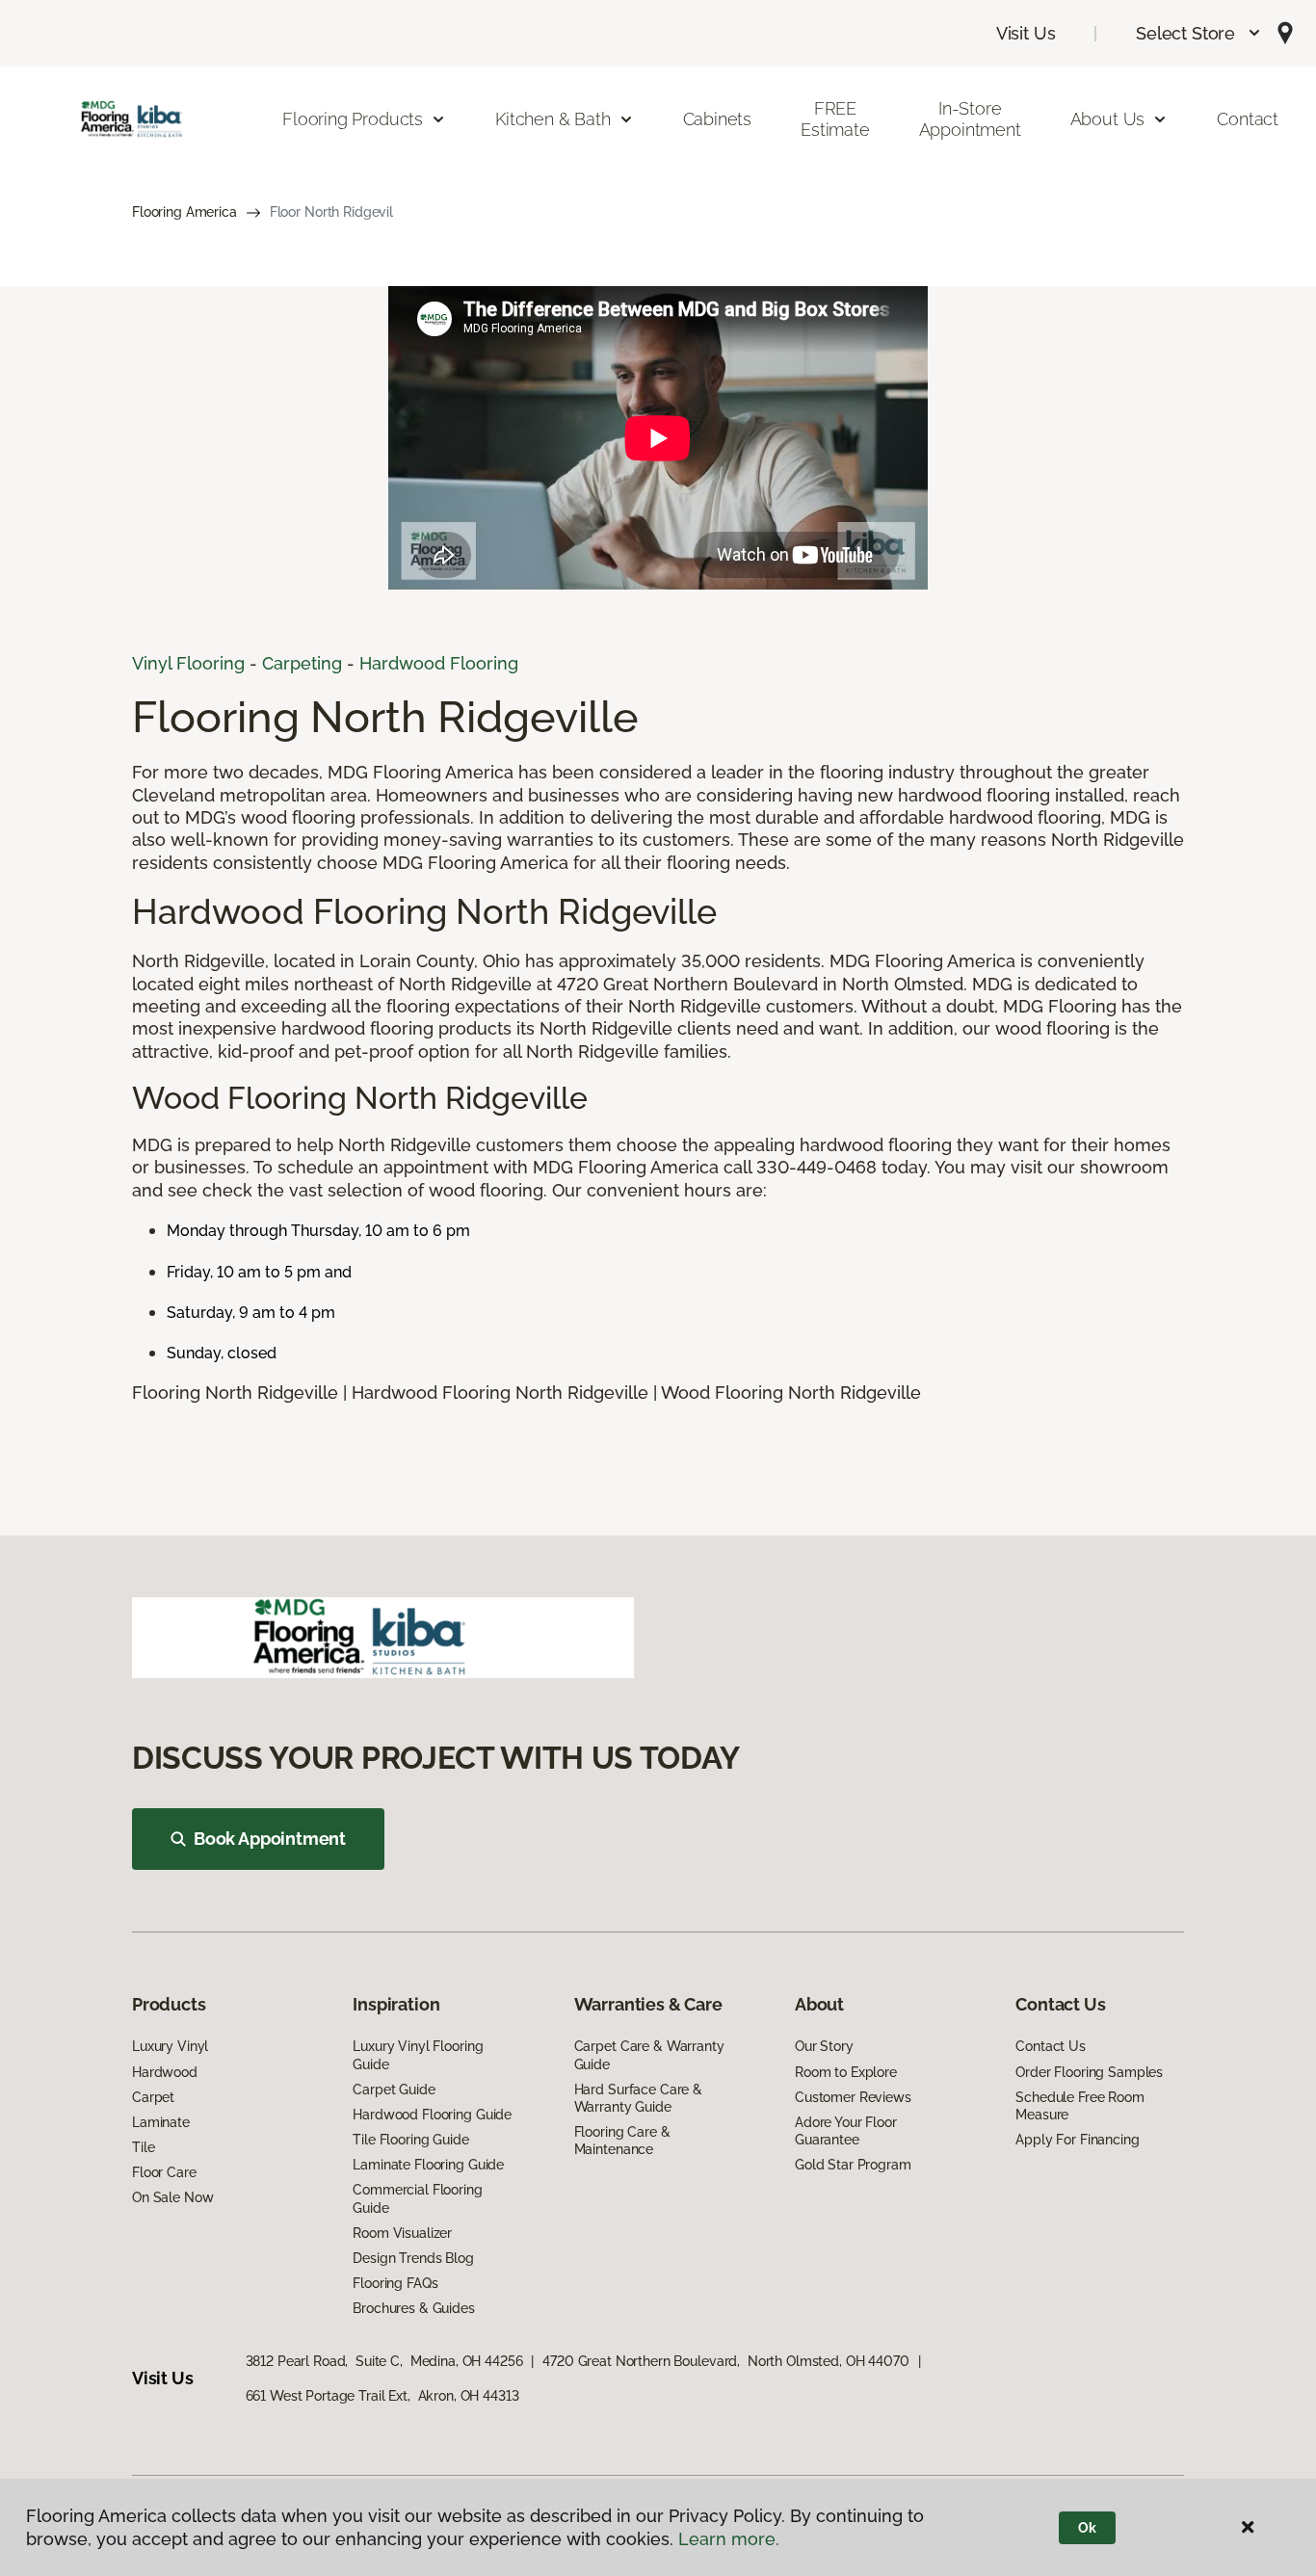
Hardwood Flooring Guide (432, 2115)
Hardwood (165, 2072)
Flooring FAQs (395, 2283)
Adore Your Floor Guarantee (846, 2131)
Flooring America (184, 212)
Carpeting (302, 663)
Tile (143, 2147)
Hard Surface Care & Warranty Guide (638, 2098)
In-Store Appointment (970, 119)
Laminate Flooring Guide (428, 2165)
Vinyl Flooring (188, 663)
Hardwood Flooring (439, 663)
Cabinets (718, 119)
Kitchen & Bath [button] (553, 119)
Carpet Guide (394, 2090)
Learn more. (729, 2539)
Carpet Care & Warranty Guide (649, 2055)
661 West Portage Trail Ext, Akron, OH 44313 (382, 2396)
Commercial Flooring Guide (417, 2198)
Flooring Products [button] (353, 119)
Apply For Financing (1077, 2140)
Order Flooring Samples (1089, 2072)
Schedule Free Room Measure (1079, 2106)
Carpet (153, 2097)
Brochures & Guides (413, 2308)
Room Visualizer (402, 2233)
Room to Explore (846, 2072)
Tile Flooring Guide (410, 2140)
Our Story (824, 2046)
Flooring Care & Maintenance (622, 2141)
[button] (1199, 33)
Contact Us (1051, 2046)
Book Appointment (270, 1839)
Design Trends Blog (413, 2258)
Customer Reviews (853, 2097)
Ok (1087, 2528)
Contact (1248, 119)
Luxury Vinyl (170, 2046)
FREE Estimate (835, 119)
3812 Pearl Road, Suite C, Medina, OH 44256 (384, 2361)
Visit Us (1026, 33)
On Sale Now (172, 2197)
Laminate (161, 2122)
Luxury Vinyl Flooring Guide (418, 2055)
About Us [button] (1108, 119)
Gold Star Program (853, 2165)
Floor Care (164, 2172)
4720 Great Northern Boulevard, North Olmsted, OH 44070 (725, 2361)
